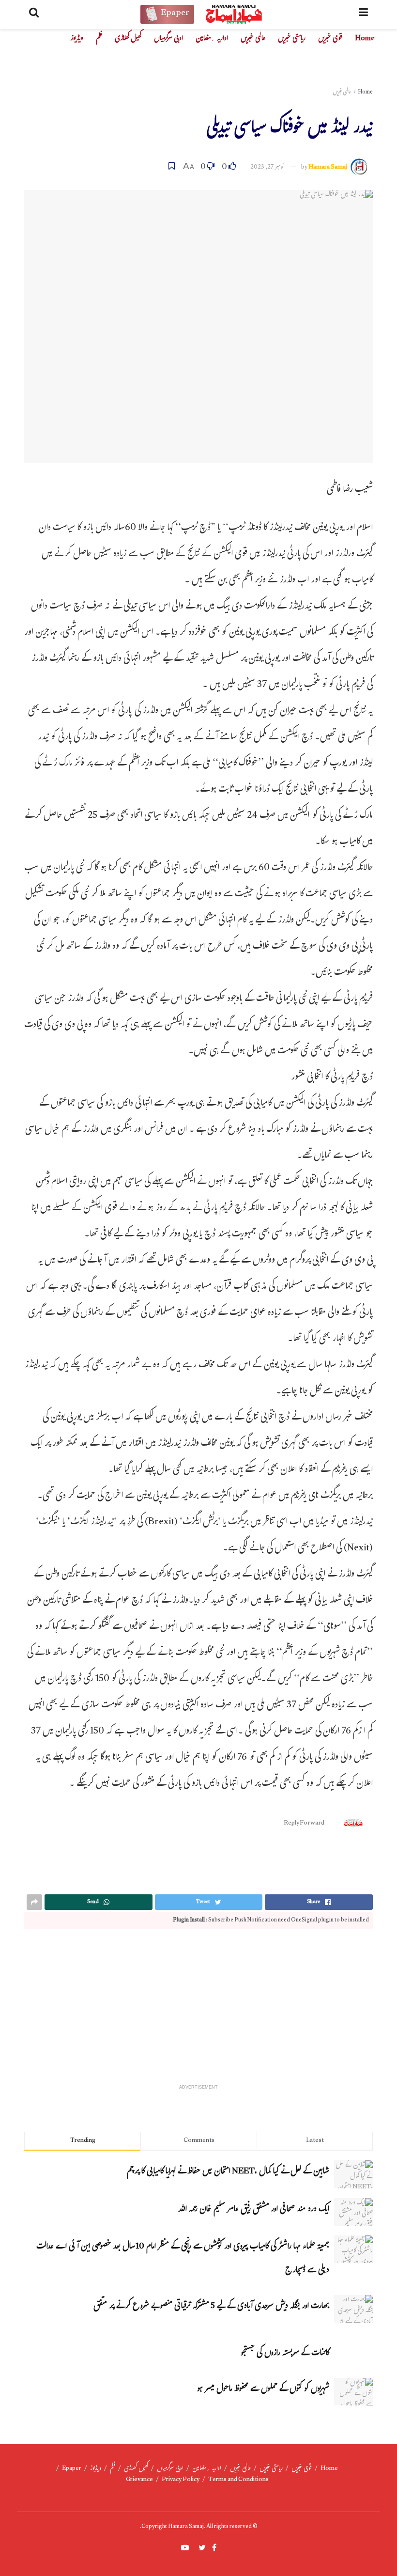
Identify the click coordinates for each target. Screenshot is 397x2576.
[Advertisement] (198, 2012)
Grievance (139, 2480)
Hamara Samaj (328, 168)
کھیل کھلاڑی (128, 39)
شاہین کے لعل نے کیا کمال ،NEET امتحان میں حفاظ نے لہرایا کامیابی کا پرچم (228, 2172)
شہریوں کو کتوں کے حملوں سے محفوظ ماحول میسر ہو (263, 2390)
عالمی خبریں (253, 39)
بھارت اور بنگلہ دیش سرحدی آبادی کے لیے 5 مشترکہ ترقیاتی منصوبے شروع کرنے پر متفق (211, 2307)
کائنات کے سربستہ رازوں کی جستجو (285, 2354)
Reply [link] (292, 1824)
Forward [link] (312, 1824)
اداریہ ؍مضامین (212, 39)
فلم (99, 39)
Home (365, 39)
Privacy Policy (181, 2480)
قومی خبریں (330, 39)
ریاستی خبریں (292, 39)
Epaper (72, 2469)
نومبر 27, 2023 (267, 168)
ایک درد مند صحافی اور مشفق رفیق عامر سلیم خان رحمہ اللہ (253, 2210)
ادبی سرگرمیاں (168, 39)
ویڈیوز (77, 39)
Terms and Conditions (238, 2480)
